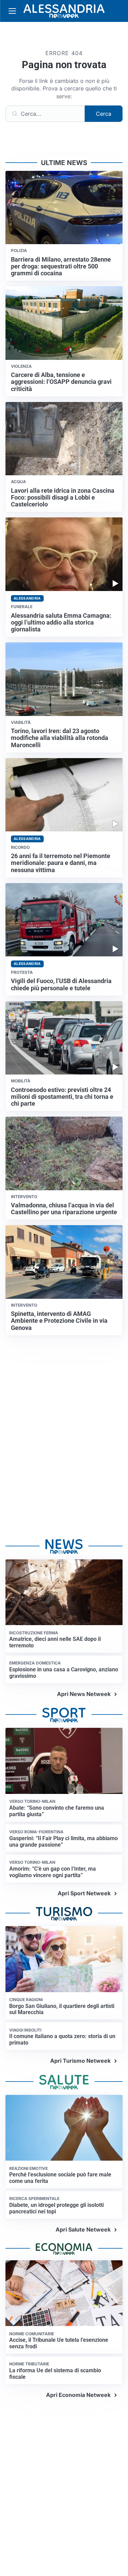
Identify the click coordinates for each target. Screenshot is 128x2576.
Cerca (104, 114)
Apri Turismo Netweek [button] (80, 2061)
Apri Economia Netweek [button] (78, 2395)
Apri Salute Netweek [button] (83, 2229)
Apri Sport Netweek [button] (84, 1893)
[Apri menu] (12, 11)
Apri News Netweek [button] (84, 1694)
